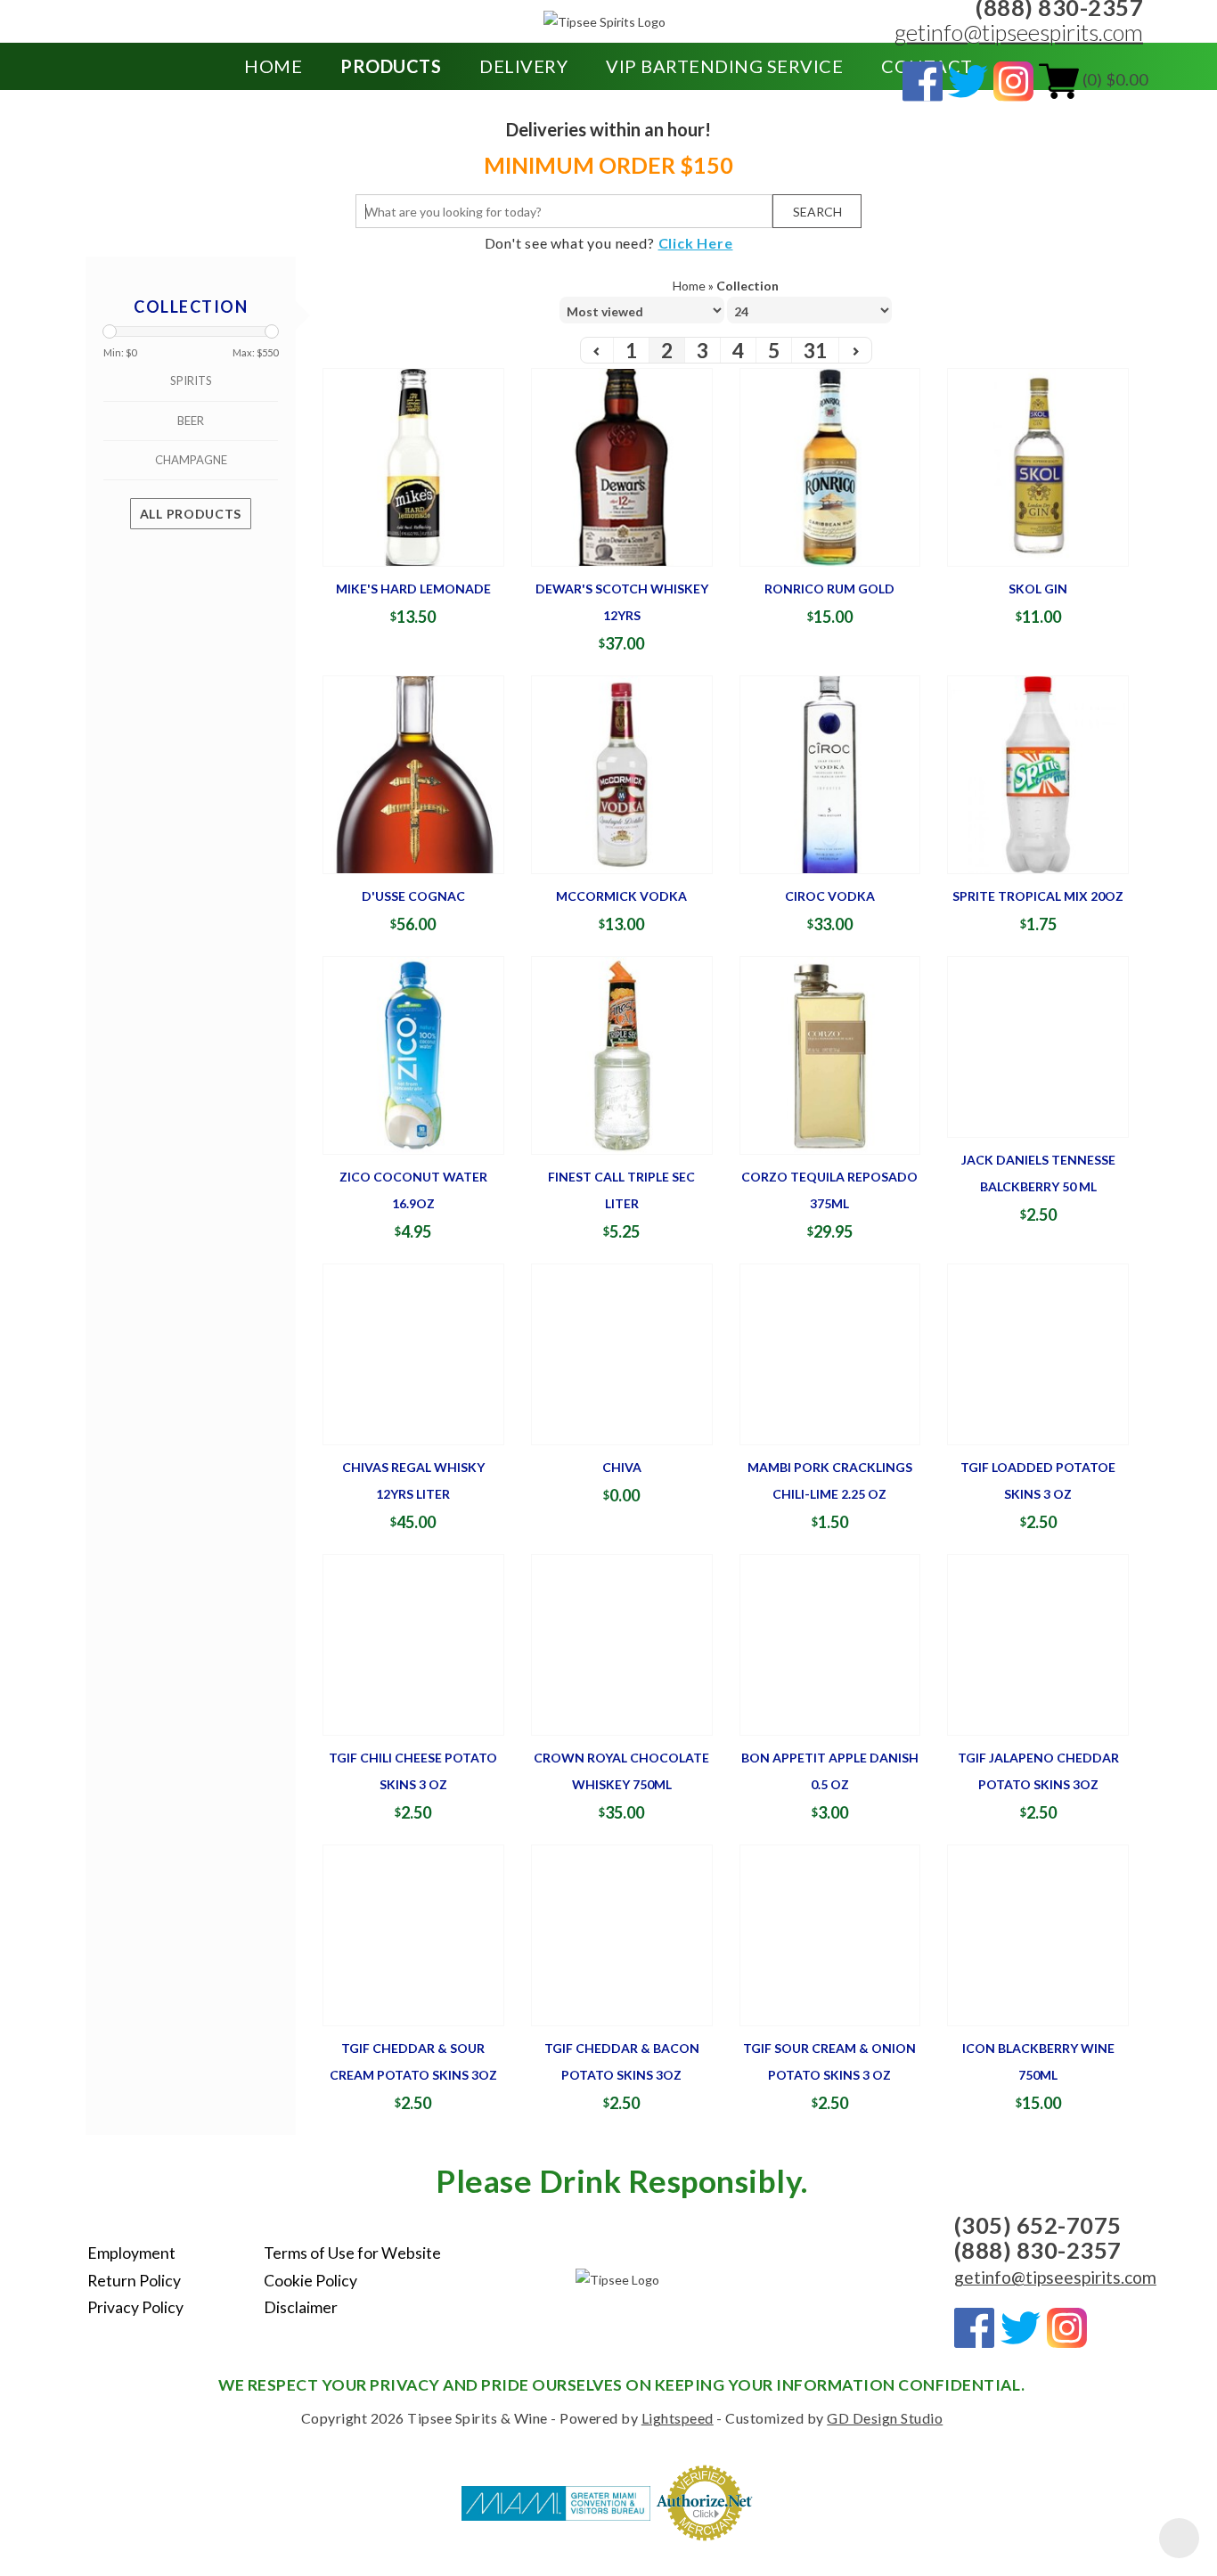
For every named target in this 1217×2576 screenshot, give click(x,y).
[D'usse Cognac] (413, 773)
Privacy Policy (135, 2307)
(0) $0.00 (1113, 79)
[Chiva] (622, 1352)
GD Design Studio (885, 2418)
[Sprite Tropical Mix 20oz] (1038, 773)
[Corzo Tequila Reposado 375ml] (830, 1054)
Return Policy (134, 2281)
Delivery (523, 66)
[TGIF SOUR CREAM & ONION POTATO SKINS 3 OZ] (830, 1934)
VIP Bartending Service (724, 66)
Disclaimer (301, 2307)
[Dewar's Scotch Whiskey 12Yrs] (622, 466)
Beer (191, 421)
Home (273, 66)
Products (391, 66)
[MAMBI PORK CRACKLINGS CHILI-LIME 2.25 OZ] (830, 1352)
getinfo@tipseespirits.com (1019, 32)
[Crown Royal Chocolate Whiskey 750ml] (622, 1644)
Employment (131, 2253)
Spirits (191, 380)
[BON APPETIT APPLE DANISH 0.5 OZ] (830, 1644)
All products (191, 514)
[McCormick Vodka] (622, 773)
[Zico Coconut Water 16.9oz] (413, 1054)
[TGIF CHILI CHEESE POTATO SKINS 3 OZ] (413, 1644)
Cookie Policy (310, 2281)
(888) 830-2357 (1038, 2250)
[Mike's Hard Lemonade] (413, 466)
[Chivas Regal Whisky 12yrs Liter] (413, 1352)
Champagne (191, 460)
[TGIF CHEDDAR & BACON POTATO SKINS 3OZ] (622, 1934)
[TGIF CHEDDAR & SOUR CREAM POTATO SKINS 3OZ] (413, 1934)
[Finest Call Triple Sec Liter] (622, 1054)
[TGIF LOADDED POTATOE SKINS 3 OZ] (1038, 1352)
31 (815, 350)
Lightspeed (678, 2418)
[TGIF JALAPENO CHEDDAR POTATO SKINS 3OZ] (1038, 1644)
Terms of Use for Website (352, 2253)
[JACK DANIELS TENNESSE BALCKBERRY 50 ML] (1038, 1045)
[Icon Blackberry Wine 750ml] (1038, 1934)
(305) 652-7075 (1038, 2225)
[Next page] (855, 350)
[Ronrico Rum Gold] (830, 466)
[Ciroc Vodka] (830, 773)
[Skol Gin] (1038, 466)
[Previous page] (597, 350)
